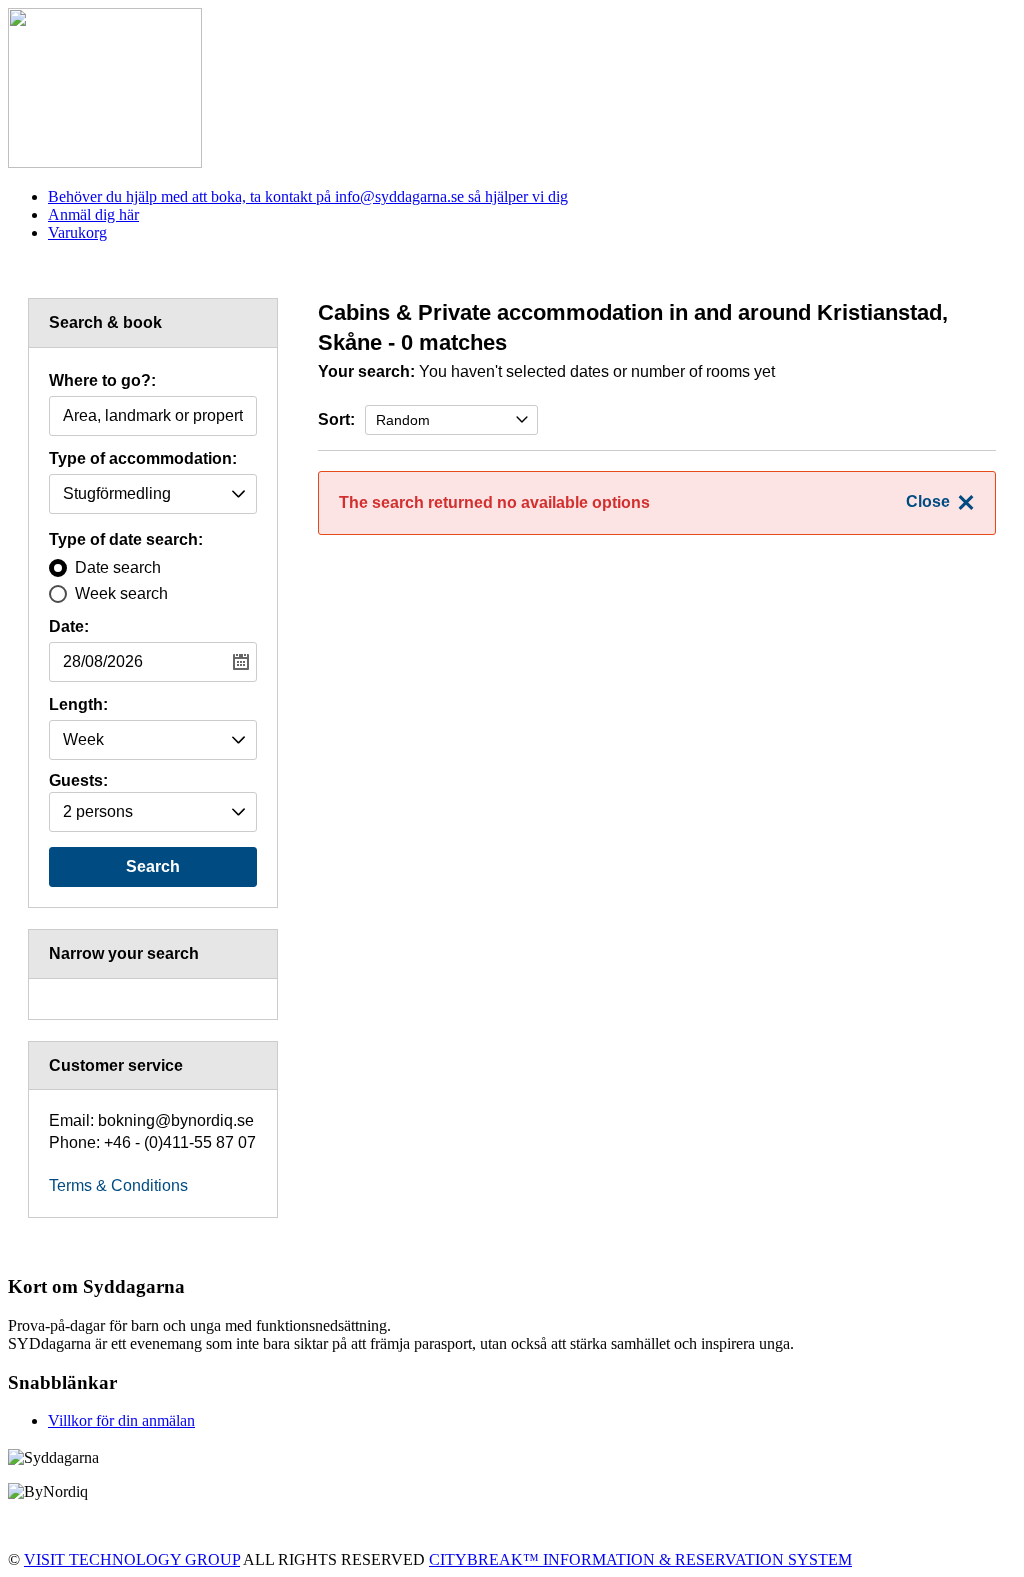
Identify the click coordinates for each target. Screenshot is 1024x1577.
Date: (69, 627)
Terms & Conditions (118, 1185)
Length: (78, 705)
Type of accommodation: (143, 459)
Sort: (336, 419)
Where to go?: (102, 381)
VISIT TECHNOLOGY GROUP (132, 1559)
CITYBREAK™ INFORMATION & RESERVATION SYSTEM (640, 1559)
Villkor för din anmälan (121, 1420)
